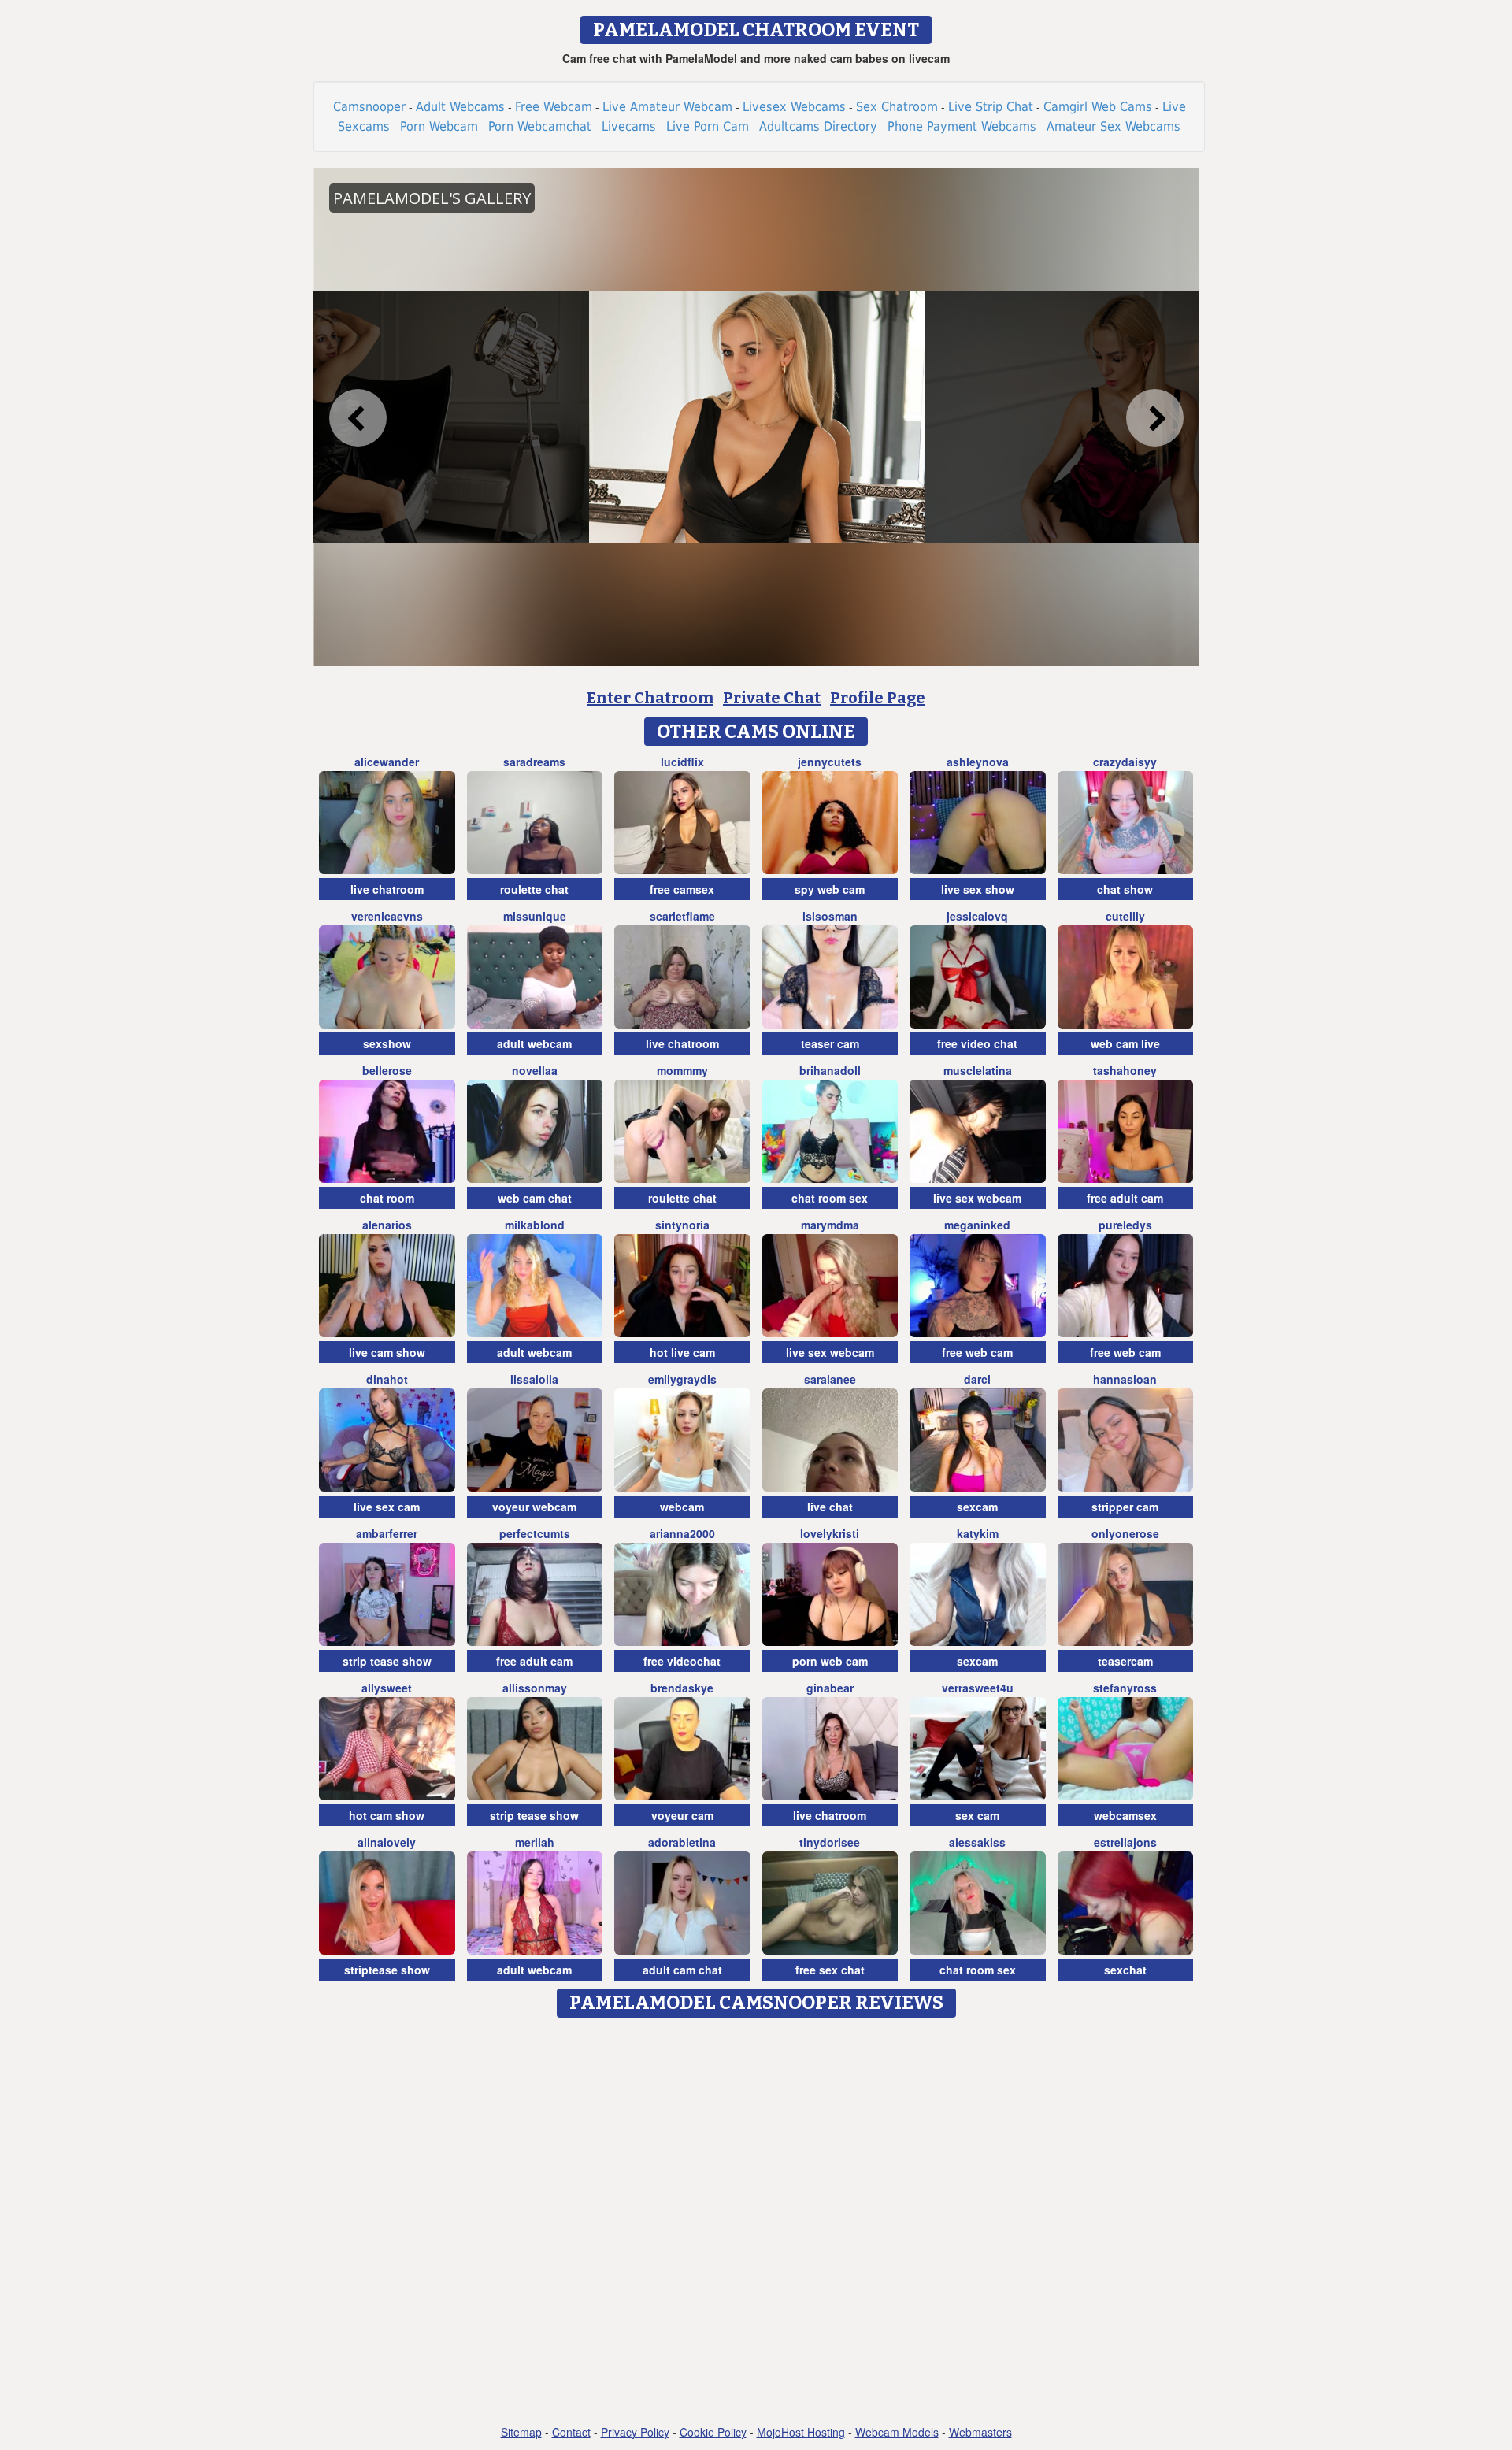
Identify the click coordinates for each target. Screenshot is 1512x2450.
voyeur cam (682, 1815)
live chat (830, 1507)
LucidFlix (682, 762)
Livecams (629, 126)
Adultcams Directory (818, 126)
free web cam (977, 1352)
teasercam (1125, 1661)
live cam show (387, 1352)
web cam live (1125, 1043)
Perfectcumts (535, 1533)
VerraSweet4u (978, 1688)
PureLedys (1125, 1225)
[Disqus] (756, 2222)
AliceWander (387, 762)
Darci (977, 1379)
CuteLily (1125, 916)
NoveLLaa (535, 1070)
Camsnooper (369, 107)
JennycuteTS (830, 762)
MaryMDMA (830, 1225)
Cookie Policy (713, 2432)
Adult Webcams (460, 107)
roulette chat (534, 889)
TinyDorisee (830, 1842)
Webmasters (980, 2432)
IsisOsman (830, 916)
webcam (682, 1507)
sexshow (387, 1043)
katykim (978, 1533)
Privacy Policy (635, 2432)
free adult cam (1125, 1198)
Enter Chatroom (650, 698)
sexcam (977, 1507)
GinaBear (830, 1688)
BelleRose (387, 1070)
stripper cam (1125, 1507)
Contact (571, 2432)
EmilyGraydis (682, 1379)
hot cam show (387, 1815)
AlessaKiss (977, 1842)
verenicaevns (387, 916)
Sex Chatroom (897, 107)
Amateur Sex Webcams (1114, 126)
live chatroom (387, 889)
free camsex (682, 889)
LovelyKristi (830, 1533)
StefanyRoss (1125, 1688)
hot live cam (682, 1352)
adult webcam (534, 1043)
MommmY (682, 1070)
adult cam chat (682, 1970)
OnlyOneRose (1125, 1533)
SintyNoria (682, 1225)
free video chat (977, 1043)
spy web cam (830, 889)
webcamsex (1125, 1815)
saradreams (534, 762)
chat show (1125, 889)
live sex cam (387, 1507)
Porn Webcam (439, 126)
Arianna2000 (682, 1533)
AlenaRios (387, 1225)
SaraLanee (830, 1379)
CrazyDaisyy (1125, 762)
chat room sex (830, 1198)
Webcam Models (897, 2432)
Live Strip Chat (991, 107)
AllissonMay (535, 1688)
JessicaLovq (977, 916)
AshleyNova (978, 762)
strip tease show (387, 1661)
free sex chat (830, 1970)
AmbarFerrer (387, 1533)
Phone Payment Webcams (962, 126)
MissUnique (535, 916)
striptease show (387, 1970)
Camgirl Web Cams (1098, 107)
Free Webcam (554, 107)
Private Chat (772, 698)
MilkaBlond (535, 1225)
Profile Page (878, 698)
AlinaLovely (387, 1842)
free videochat (682, 1661)
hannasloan (1125, 1379)
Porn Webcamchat (540, 126)
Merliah (535, 1842)
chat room (387, 1198)
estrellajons (1125, 1842)
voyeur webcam (534, 1507)
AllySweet (387, 1688)
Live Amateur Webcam (667, 107)
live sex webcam (977, 1198)
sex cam (977, 1815)
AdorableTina (682, 1842)
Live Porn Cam (708, 126)
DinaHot (387, 1379)
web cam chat (535, 1198)
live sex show (978, 889)
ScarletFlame (682, 916)
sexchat (1125, 1970)
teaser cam (830, 1043)
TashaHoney (1125, 1070)
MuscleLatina (978, 1070)
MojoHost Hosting (801, 2432)
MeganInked (977, 1225)
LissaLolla (534, 1379)
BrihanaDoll (830, 1070)
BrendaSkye (682, 1688)
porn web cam (830, 1661)
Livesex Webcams (794, 107)
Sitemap (521, 2432)
